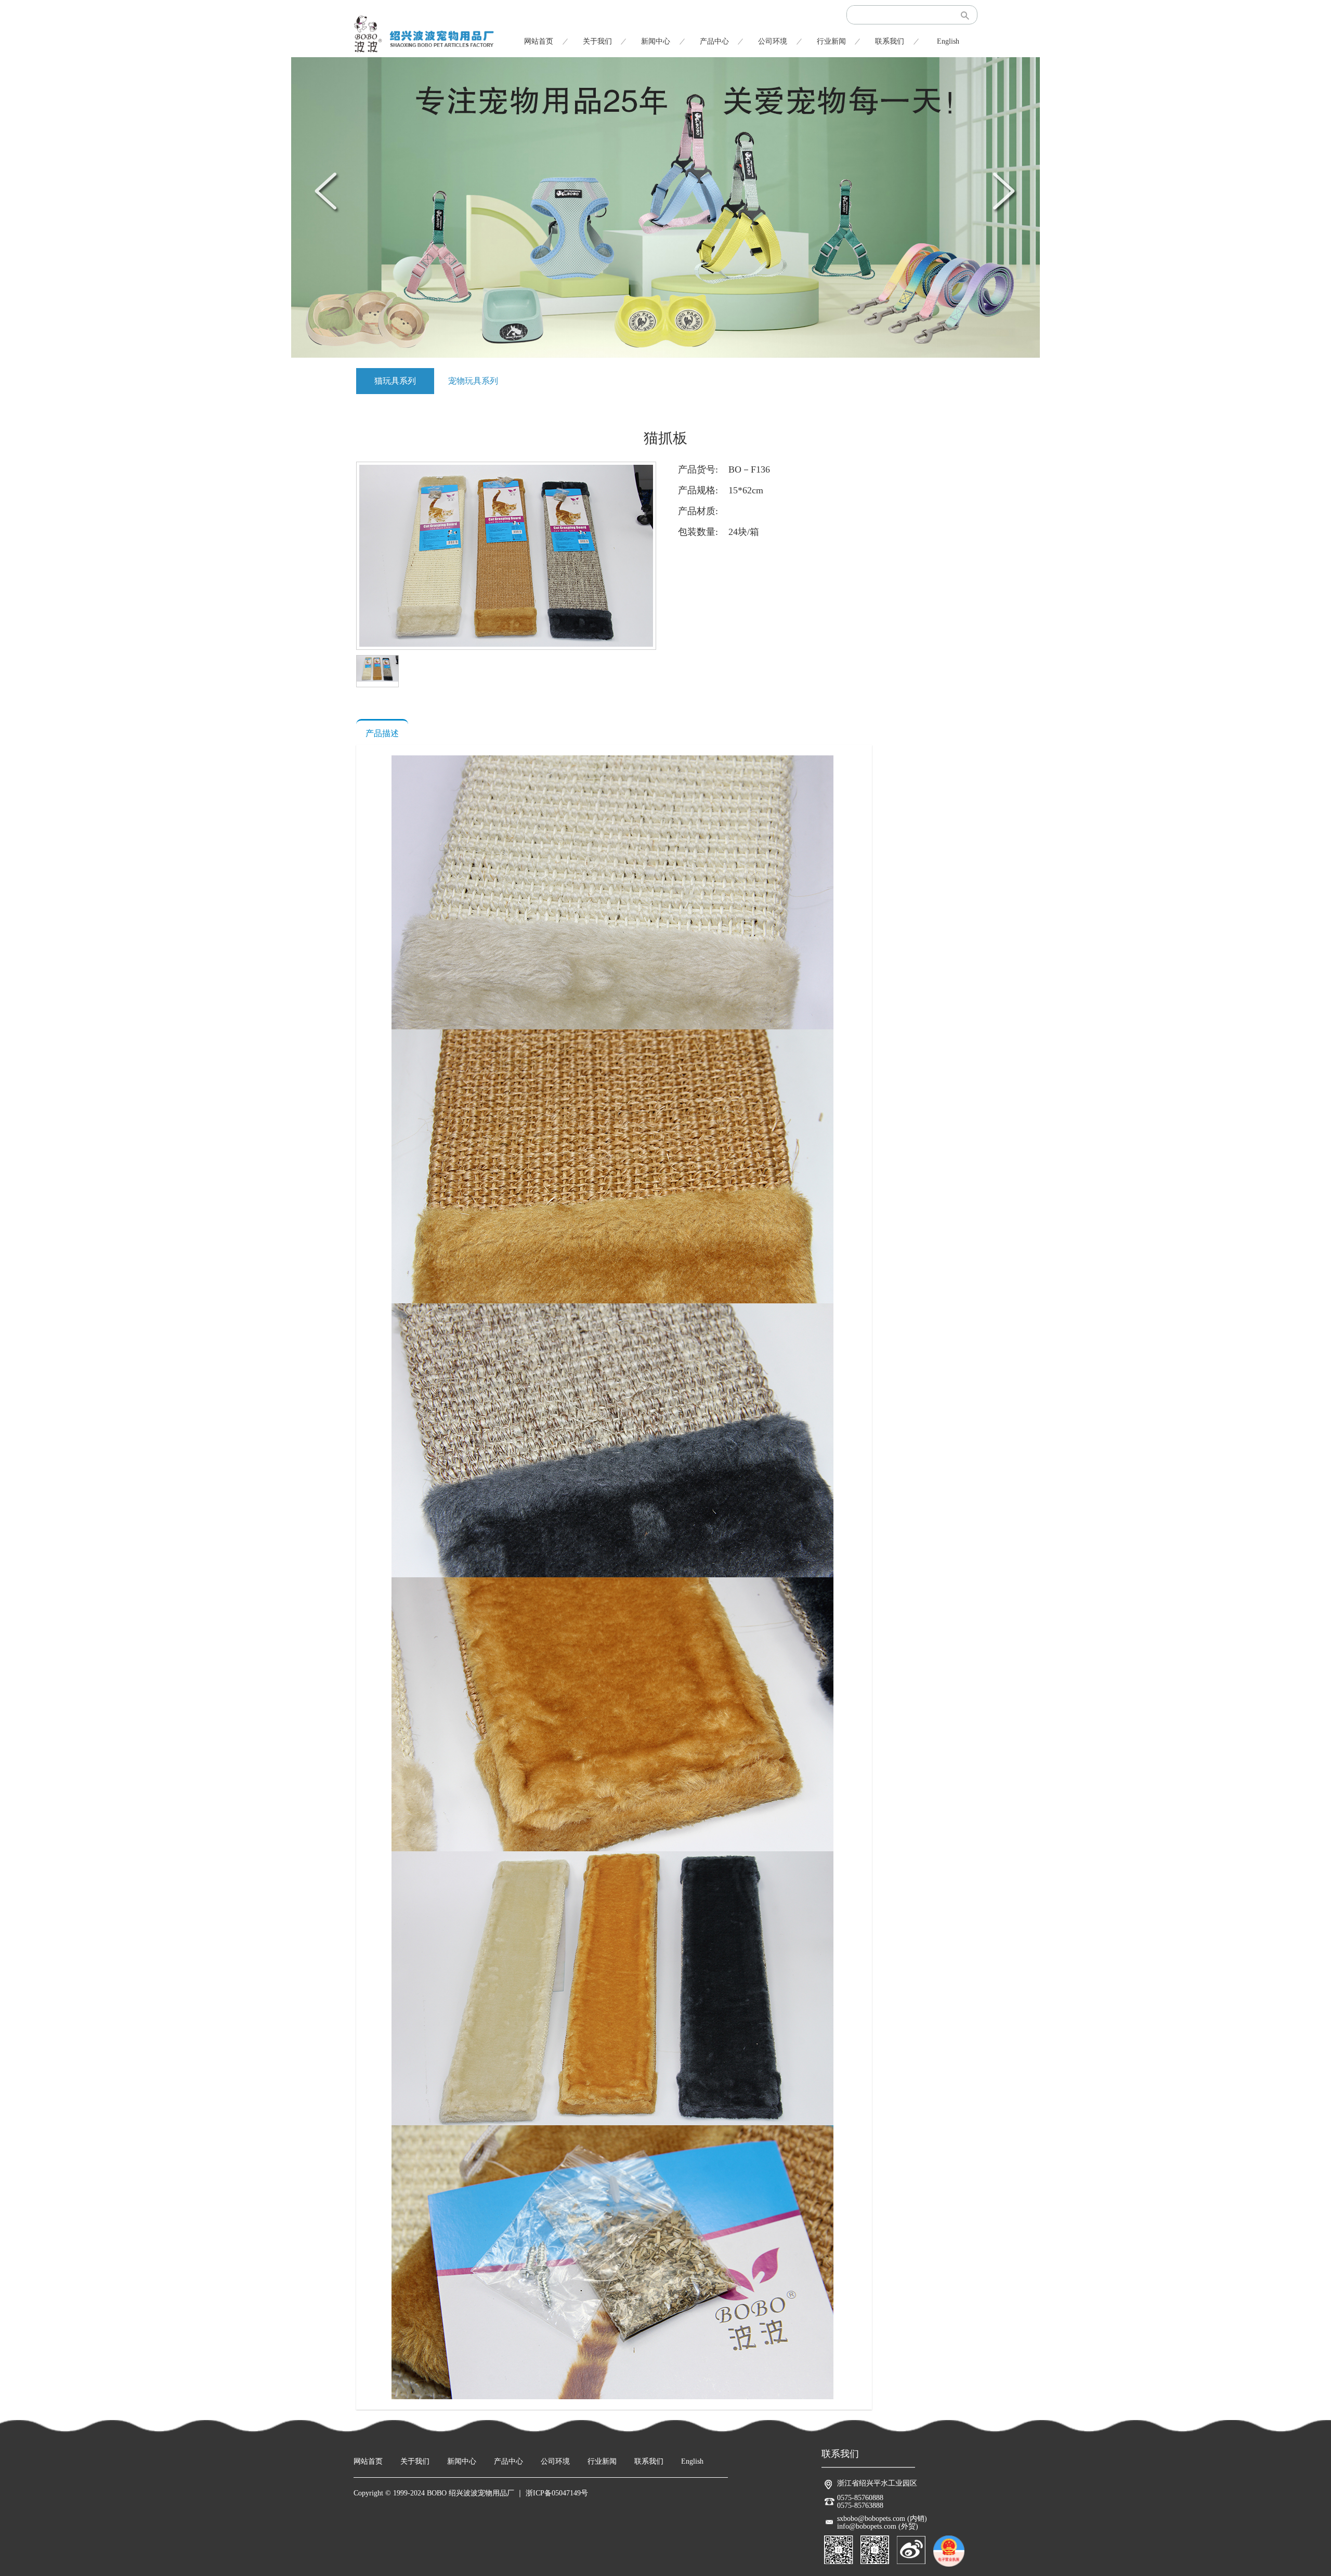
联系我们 (890, 41)
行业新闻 (831, 41)
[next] (1003, 191)
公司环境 (773, 41)
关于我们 (597, 41)
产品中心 (714, 41)
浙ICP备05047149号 (557, 2493)
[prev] (328, 191)
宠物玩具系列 (473, 381)
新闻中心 (656, 41)
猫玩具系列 (395, 381)
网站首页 (539, 41)
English (948, 41)
